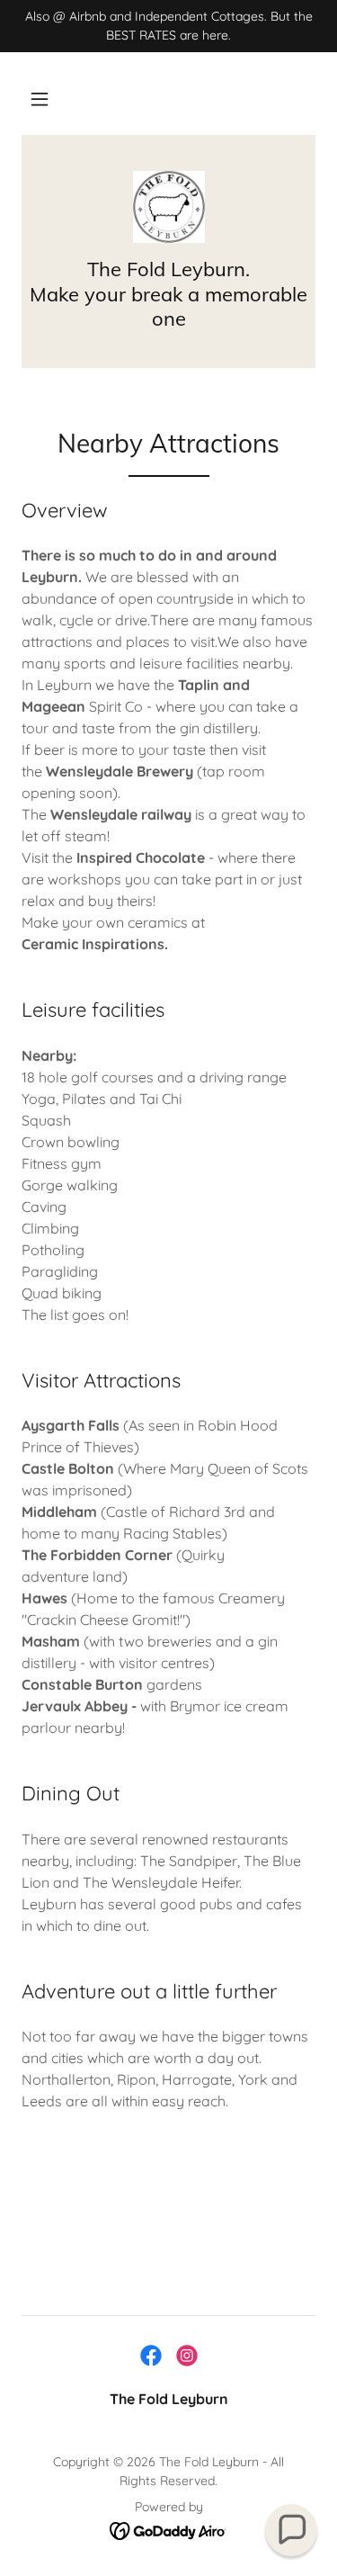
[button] (40, 99)
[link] (169, 207)
